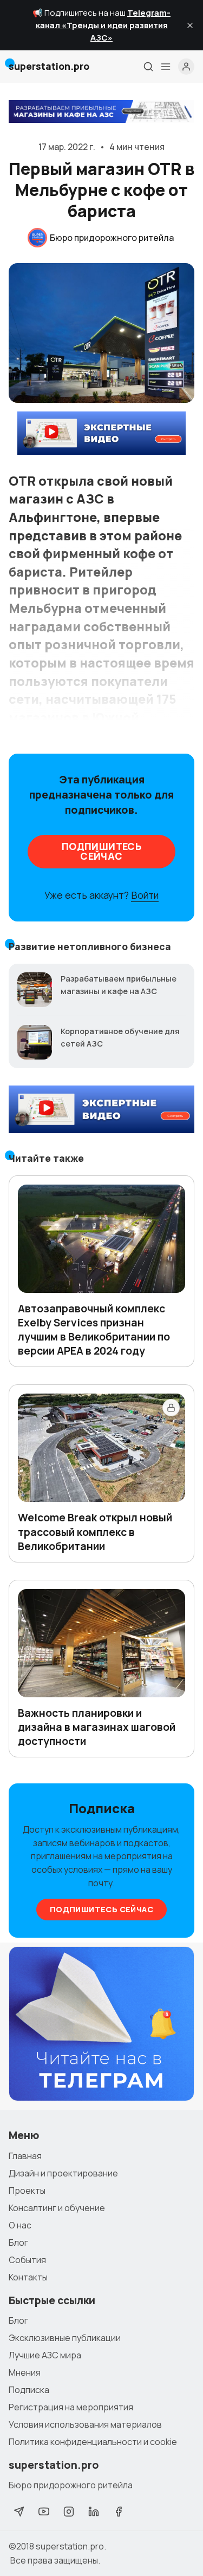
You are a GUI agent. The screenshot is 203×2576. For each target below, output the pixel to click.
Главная (25, 2156)
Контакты (28, 2277)
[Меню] (166, 67)
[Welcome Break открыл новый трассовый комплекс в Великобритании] (101, 1448)
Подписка (29, 2390)
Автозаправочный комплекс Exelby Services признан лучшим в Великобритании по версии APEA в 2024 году (94, 1330)
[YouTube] (44, 2512)
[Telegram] (19, 2512)
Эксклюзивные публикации (65, 2338)
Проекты (27, 2191)
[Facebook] (119, 2512)
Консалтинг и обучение (57, 2208)
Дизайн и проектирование (63, 2173)
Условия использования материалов (85, 2424)
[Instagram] (69, 2512)
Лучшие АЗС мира (45, 2355)
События (27, 2260)
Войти (145, 895)
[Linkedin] (94, 2512)
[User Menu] (186, 67)
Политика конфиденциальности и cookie (93, 2442)
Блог (18, 2242)
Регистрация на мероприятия (71, 2407)
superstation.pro (70, 2546)
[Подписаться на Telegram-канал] (101, 2024)
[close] (190, 25)
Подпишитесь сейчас (101, 851)
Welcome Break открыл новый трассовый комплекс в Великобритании (95, 1532)
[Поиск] (148, 67)
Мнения (25, 2372)
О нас (20, 2225)
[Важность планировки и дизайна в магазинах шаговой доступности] (101, 1643)
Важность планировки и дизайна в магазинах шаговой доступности (97, 1727)
